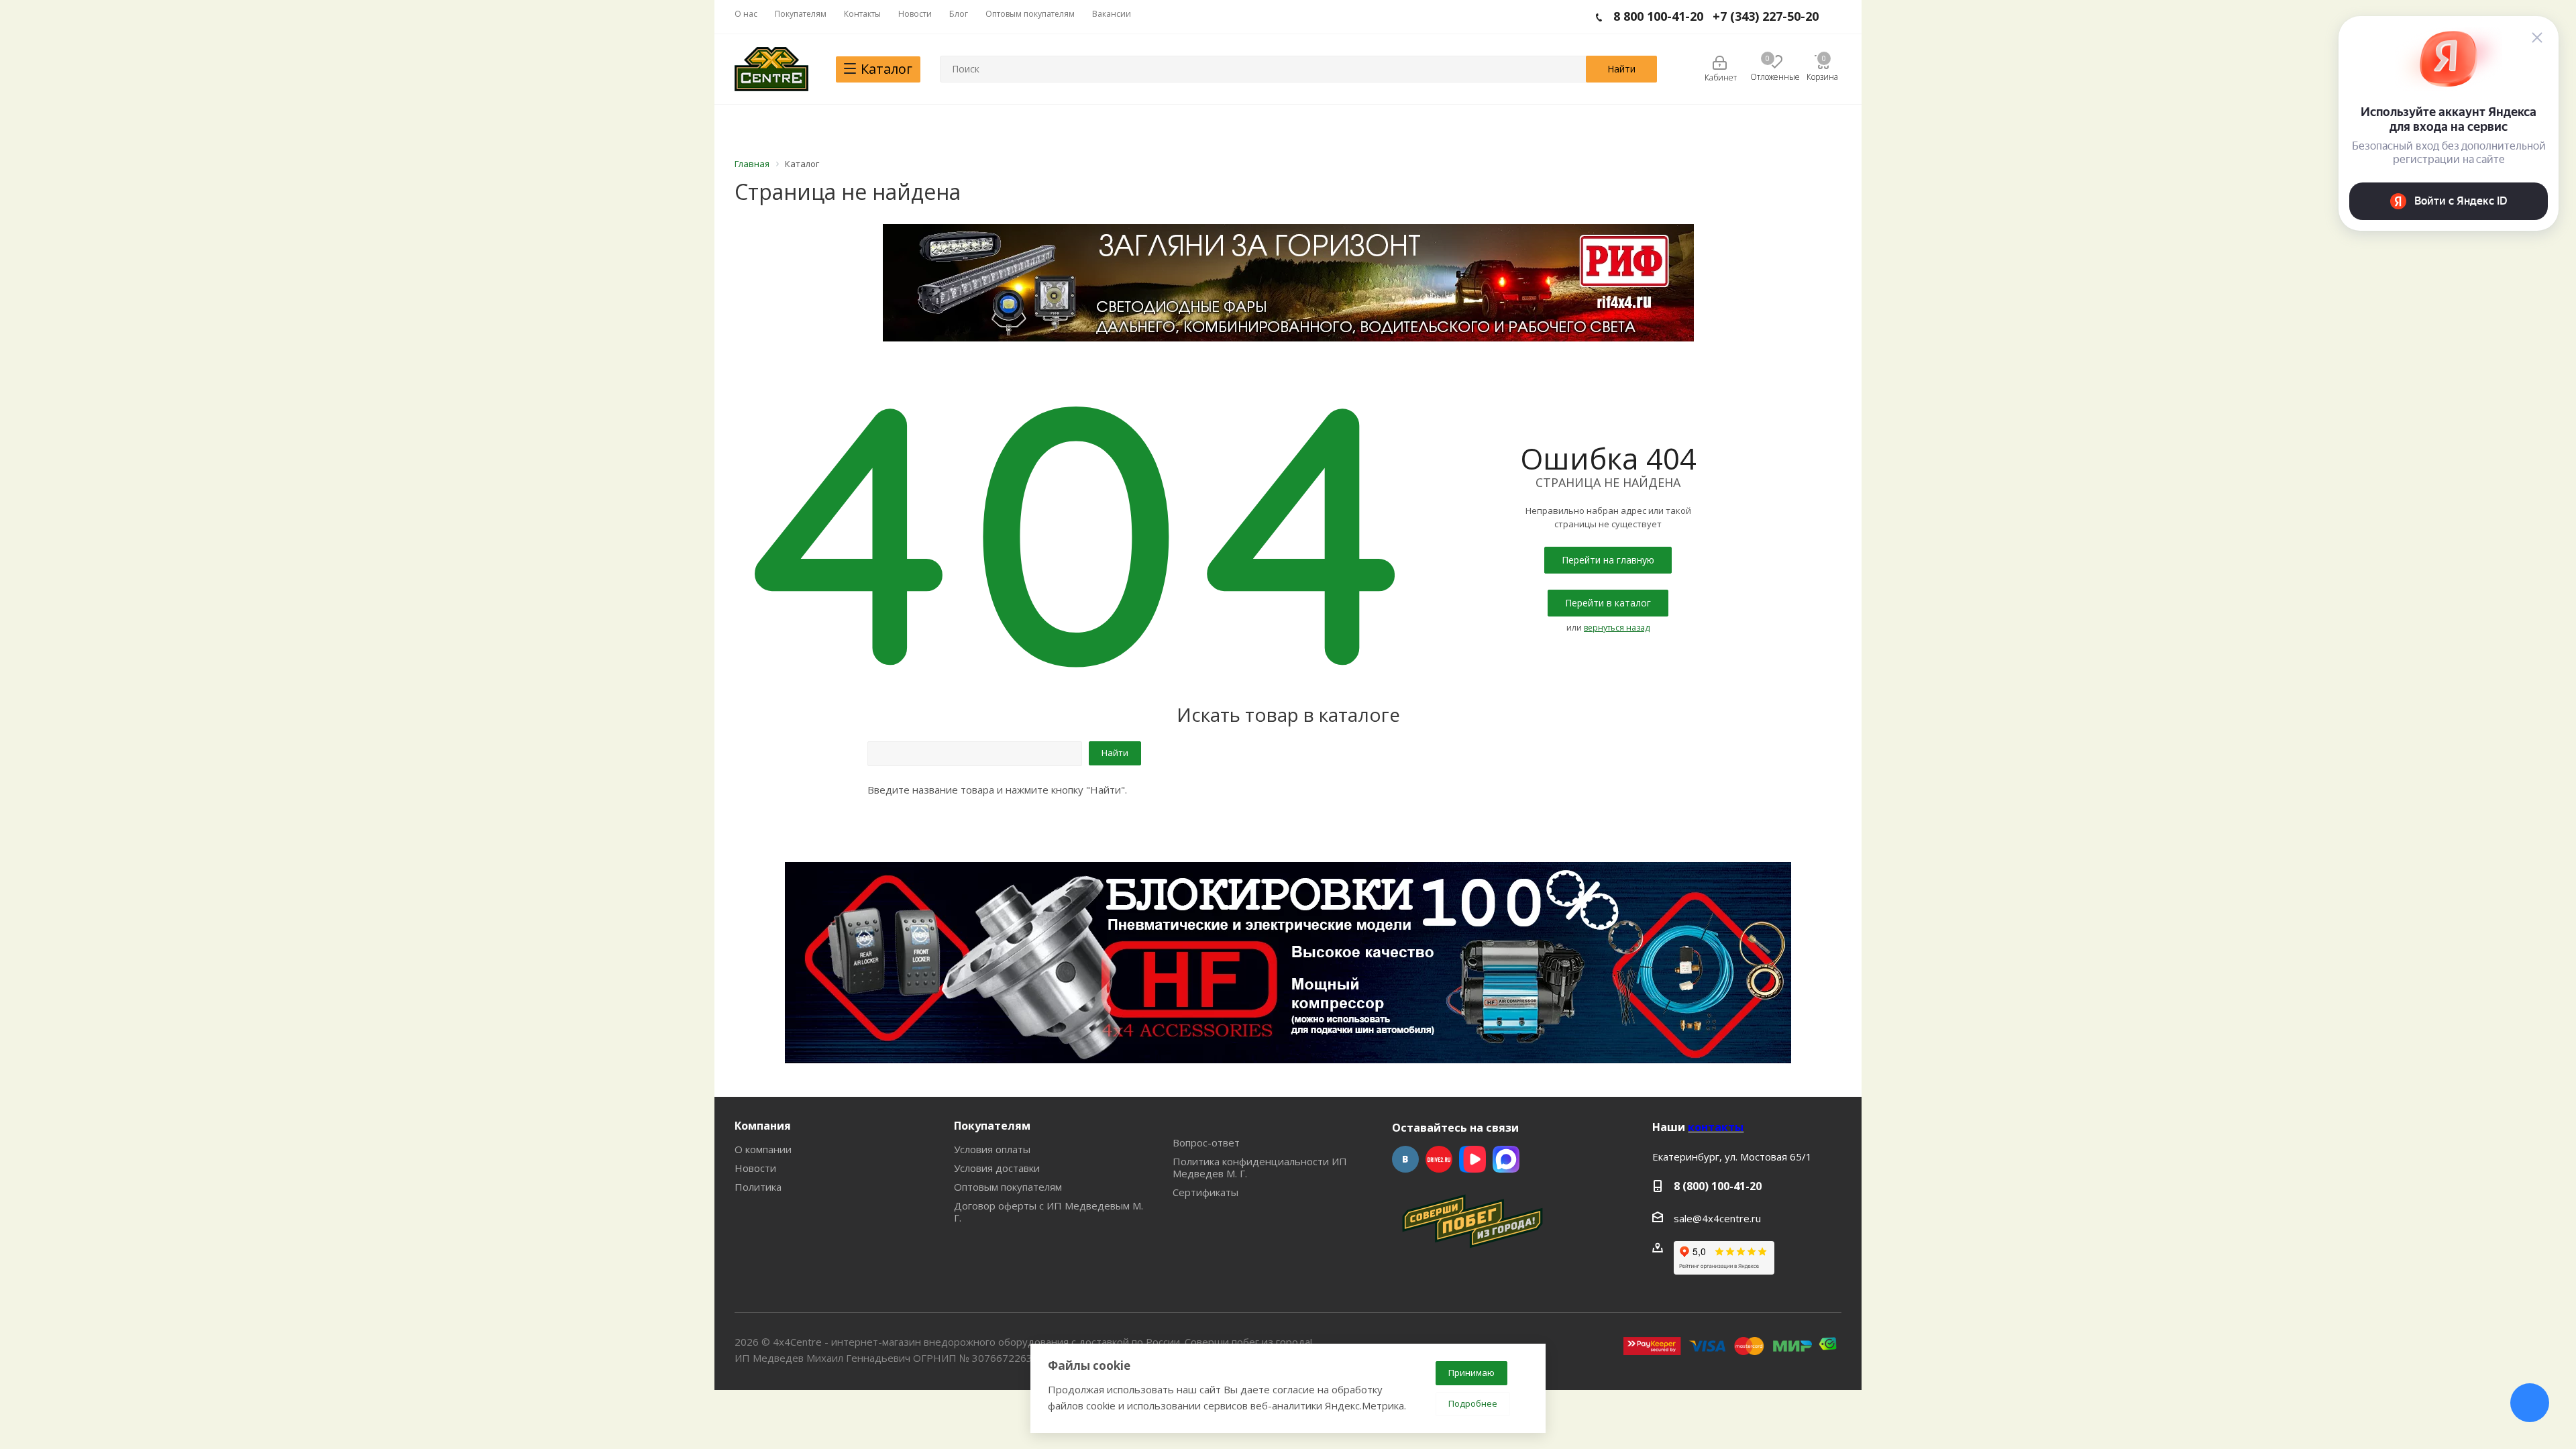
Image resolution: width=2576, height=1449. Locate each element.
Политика (758, 1187)
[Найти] (1621, 69)
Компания (763, 1126)
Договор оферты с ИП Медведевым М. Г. (1049, 1212)
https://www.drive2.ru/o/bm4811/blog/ (1439, 1159)
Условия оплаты (992, 1149)
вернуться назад (1617, 628)
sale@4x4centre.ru (1717, 1218)
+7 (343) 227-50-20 (1766, 16)
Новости (755, 1168)
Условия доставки (997, 1168)
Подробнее (1473, 1403)
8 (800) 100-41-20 (1718, 1186)
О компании (763, 1149)
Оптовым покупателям (1008, 1187)
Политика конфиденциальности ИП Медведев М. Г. (1260, 1167)
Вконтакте (1405, 1159)
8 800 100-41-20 (1658, 16)
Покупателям (992, 1126)
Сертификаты (1205, 1192)
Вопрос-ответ (1206, 1142)
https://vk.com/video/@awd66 (1472, 1159)
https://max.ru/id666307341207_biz (1506, 1159)
